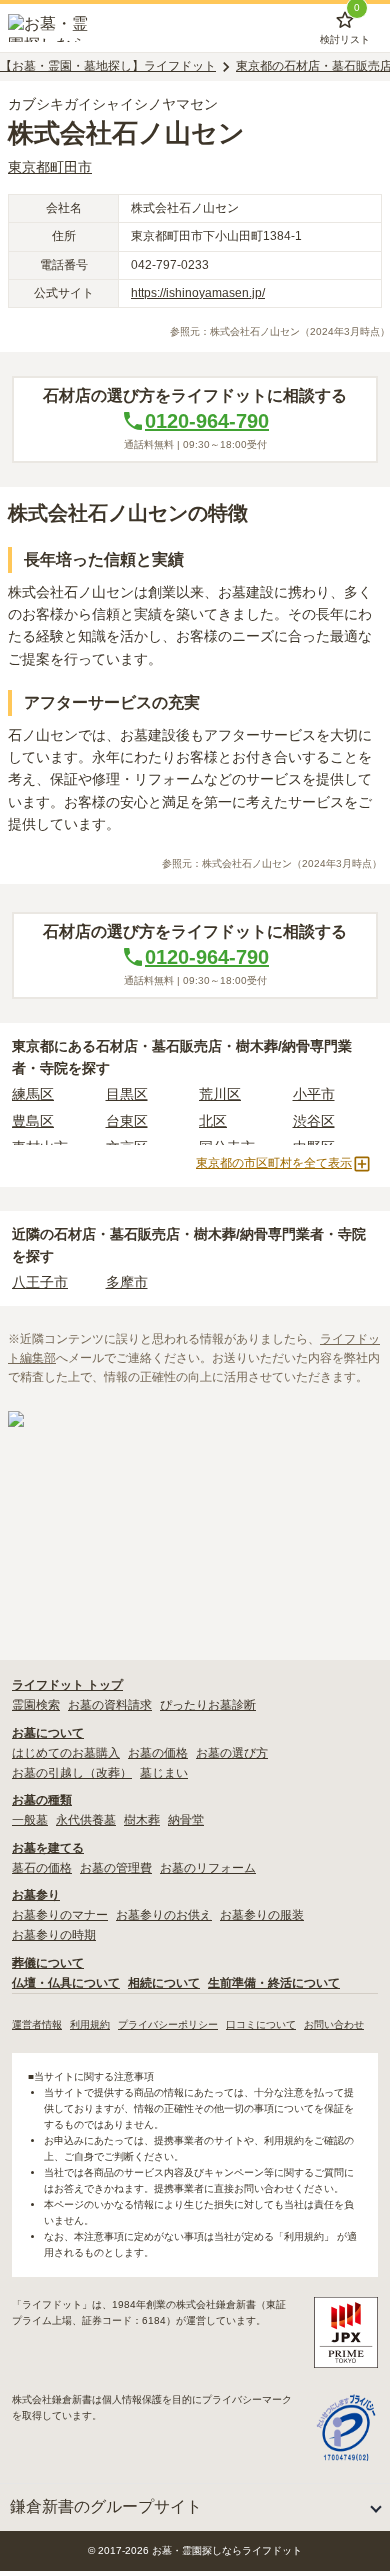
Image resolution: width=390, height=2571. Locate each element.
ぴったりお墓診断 (208, 1705)
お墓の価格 (158, 1753)
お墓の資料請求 (110, 1705)
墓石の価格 (42, 1868)
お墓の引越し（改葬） (72, 1773)
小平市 (314, 1094)
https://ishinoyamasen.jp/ (198, 293)
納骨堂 (186, 1820)
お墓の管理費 (116, 1868)
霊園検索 (36, 1705)
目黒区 (127, 1094)
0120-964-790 (207, 421)
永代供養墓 (86, 1820)
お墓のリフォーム (208, 1868)
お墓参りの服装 (262, 1915)
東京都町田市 (50, 167)
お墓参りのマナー (60, 1915)
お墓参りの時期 (54, 1935)
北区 (213, 1121)
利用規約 (90, 2024)
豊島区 (33, 1121)
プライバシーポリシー (168, 2024)
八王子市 (40, 1282)
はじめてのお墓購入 (66, 1753)
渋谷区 (314, 1121)
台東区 (127, 1121)
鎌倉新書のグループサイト (106, 2506)
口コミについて (261, 2024)
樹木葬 (142, 1820)
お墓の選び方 (232, 1753)
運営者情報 (37, 2024)
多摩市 (127, 1282)
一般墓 (30, 1820)
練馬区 (33, 1094)
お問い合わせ (334, 2024)
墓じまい (164, 1773)
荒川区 (220, 1094)
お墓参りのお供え (164, 1915)
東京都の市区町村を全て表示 (274, 1163)
